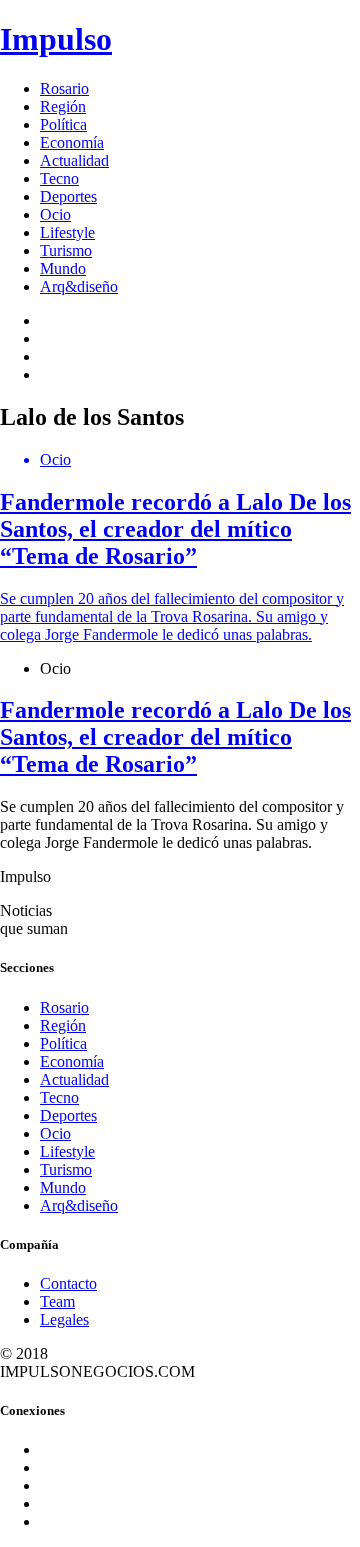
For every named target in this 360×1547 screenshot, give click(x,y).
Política (63, 124)
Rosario (64, 88)
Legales (64, 1319)
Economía (72, 142)
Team (57, 1301)
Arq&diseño (79, 286)
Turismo (66, 250)
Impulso (56, 39)
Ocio (55, 214)
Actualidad (74, 160)
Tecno (59, 178)
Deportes (68, 196)
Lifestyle (67, 232)
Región (63, 106)
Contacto (68, 1283)
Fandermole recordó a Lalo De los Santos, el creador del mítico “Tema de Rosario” (175, 737)
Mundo (63, 268)
